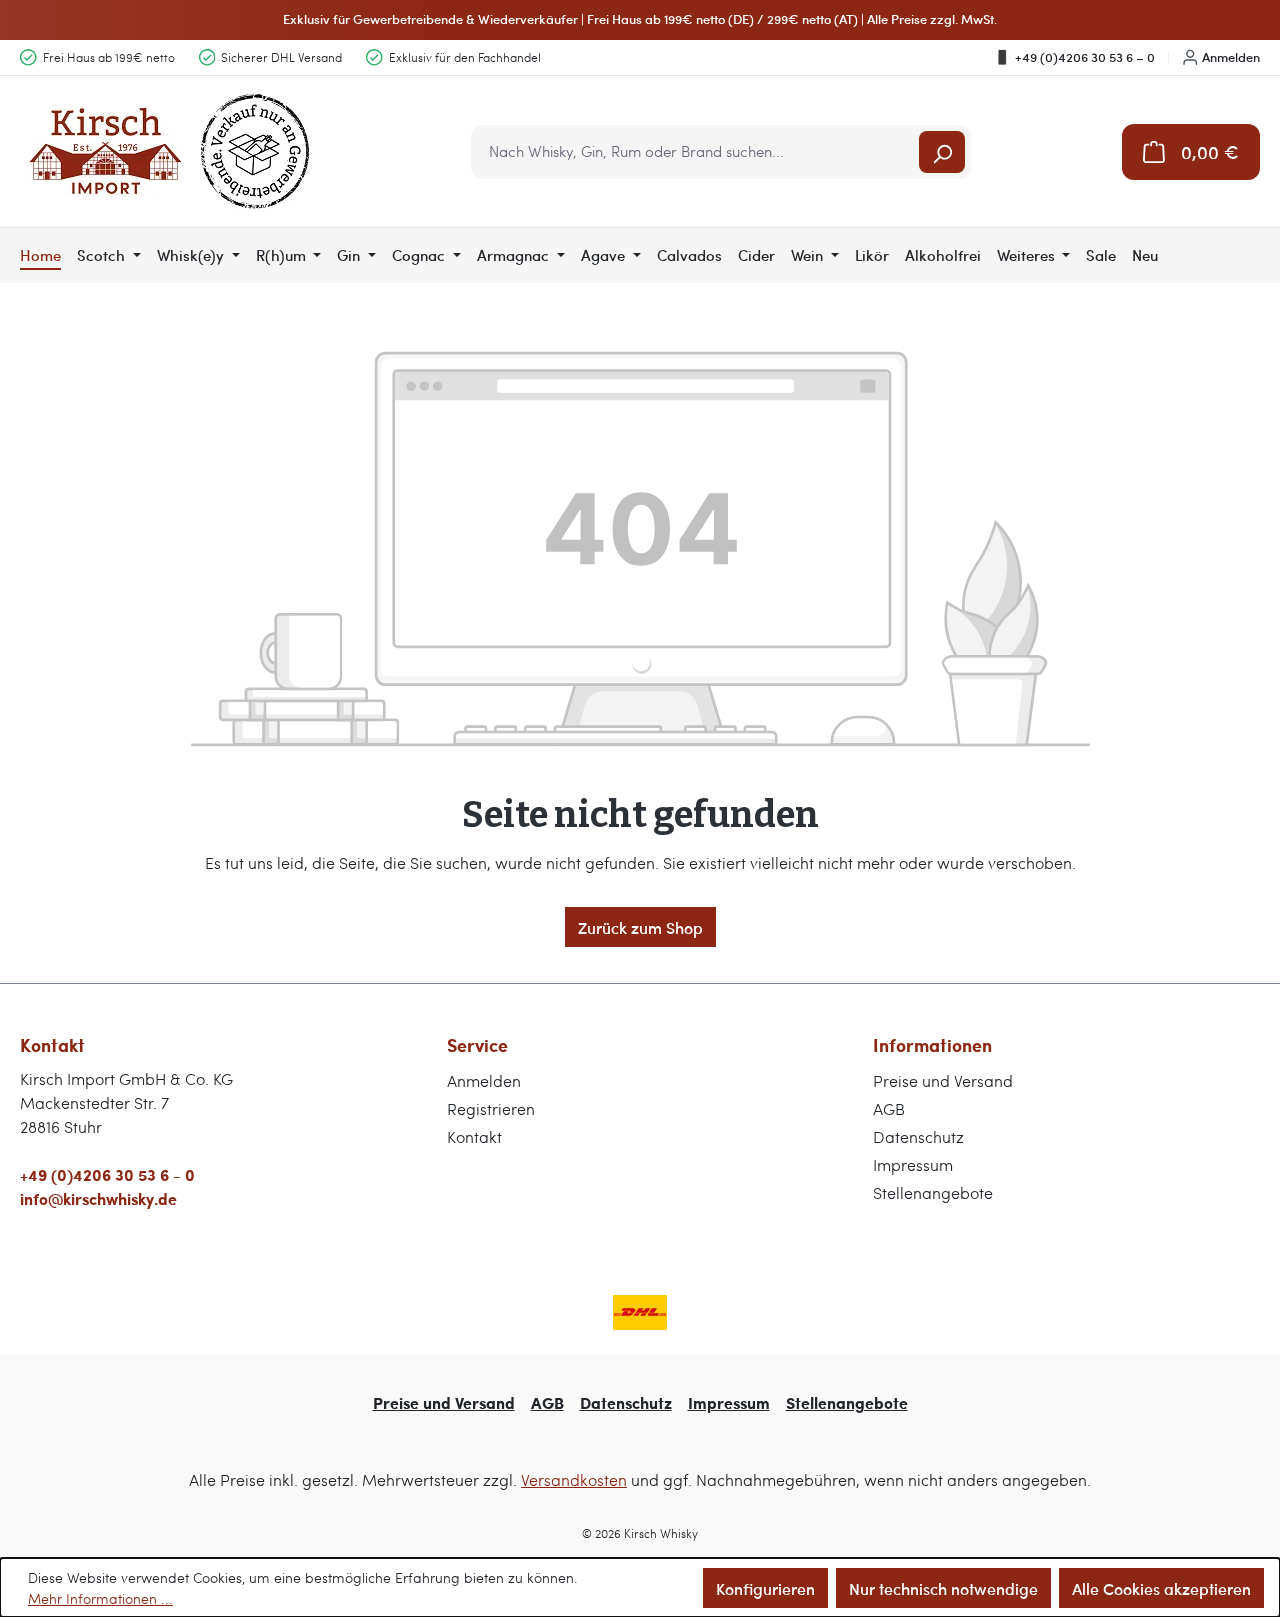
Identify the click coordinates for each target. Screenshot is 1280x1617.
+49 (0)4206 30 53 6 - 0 (107, 1174)
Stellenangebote (933, 1192)
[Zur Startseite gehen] (170, 151)
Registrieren (491, 1108)
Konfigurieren (765, 1588)
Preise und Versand (943, 1080)
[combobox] (696, 152)
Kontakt (474, 1136)
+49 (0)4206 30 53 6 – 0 (1085, 57)
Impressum (913, 1164)
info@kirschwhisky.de (98, 1198)
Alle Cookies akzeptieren (1161, 1588)
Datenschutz (918, 1136)
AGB (889, 1108)
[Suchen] (942, 152)
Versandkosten (574, 1479)
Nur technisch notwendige (943, 1588)
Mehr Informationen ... (100, 1598)
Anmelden (1231, 57)
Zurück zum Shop (640, 927)
